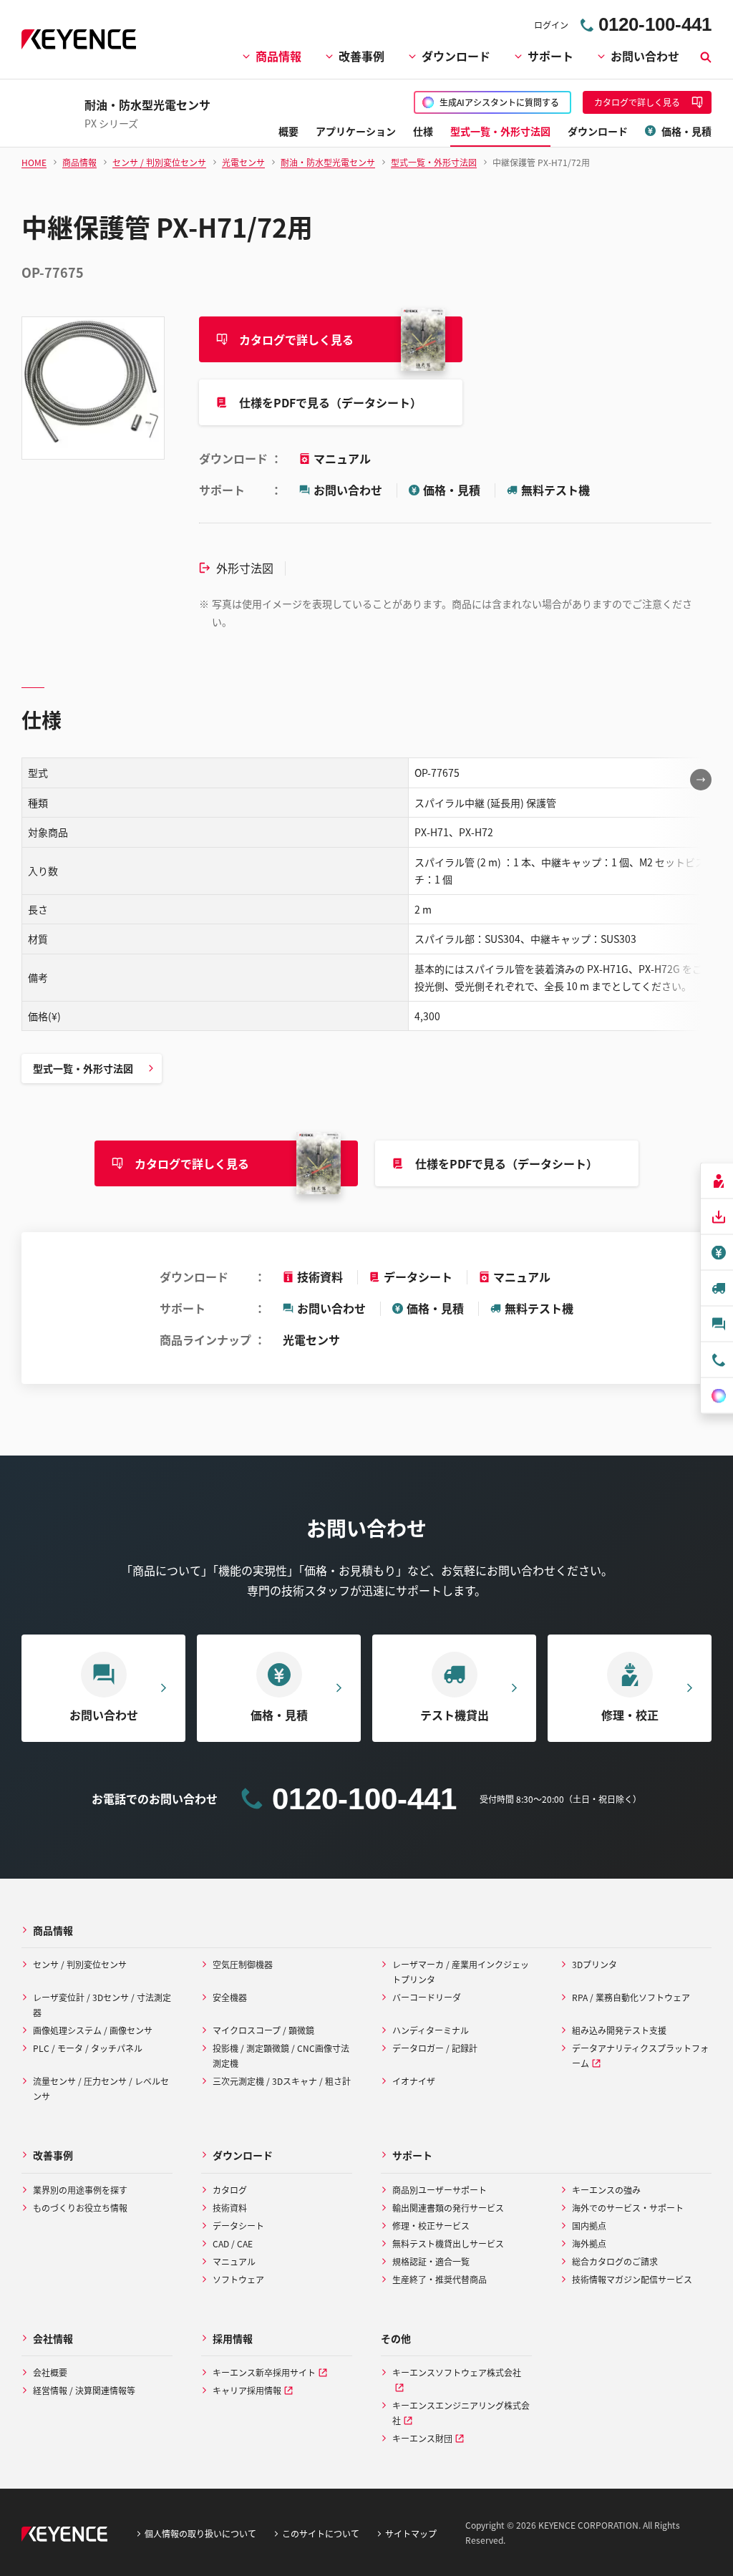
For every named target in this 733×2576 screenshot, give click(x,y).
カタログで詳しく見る (296, 339)
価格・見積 (452, 490)
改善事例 (361, 56)
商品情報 (278, 56)
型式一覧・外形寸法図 (83, 1068)
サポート (550, 56)
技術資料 (320, 1277)
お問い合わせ (645, 56)
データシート (418, 1277)
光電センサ (311, 1340)
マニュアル (342, 458)
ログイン (551, 25)
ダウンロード (456, 56)
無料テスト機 (555, 490)
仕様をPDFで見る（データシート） (330, 402)
